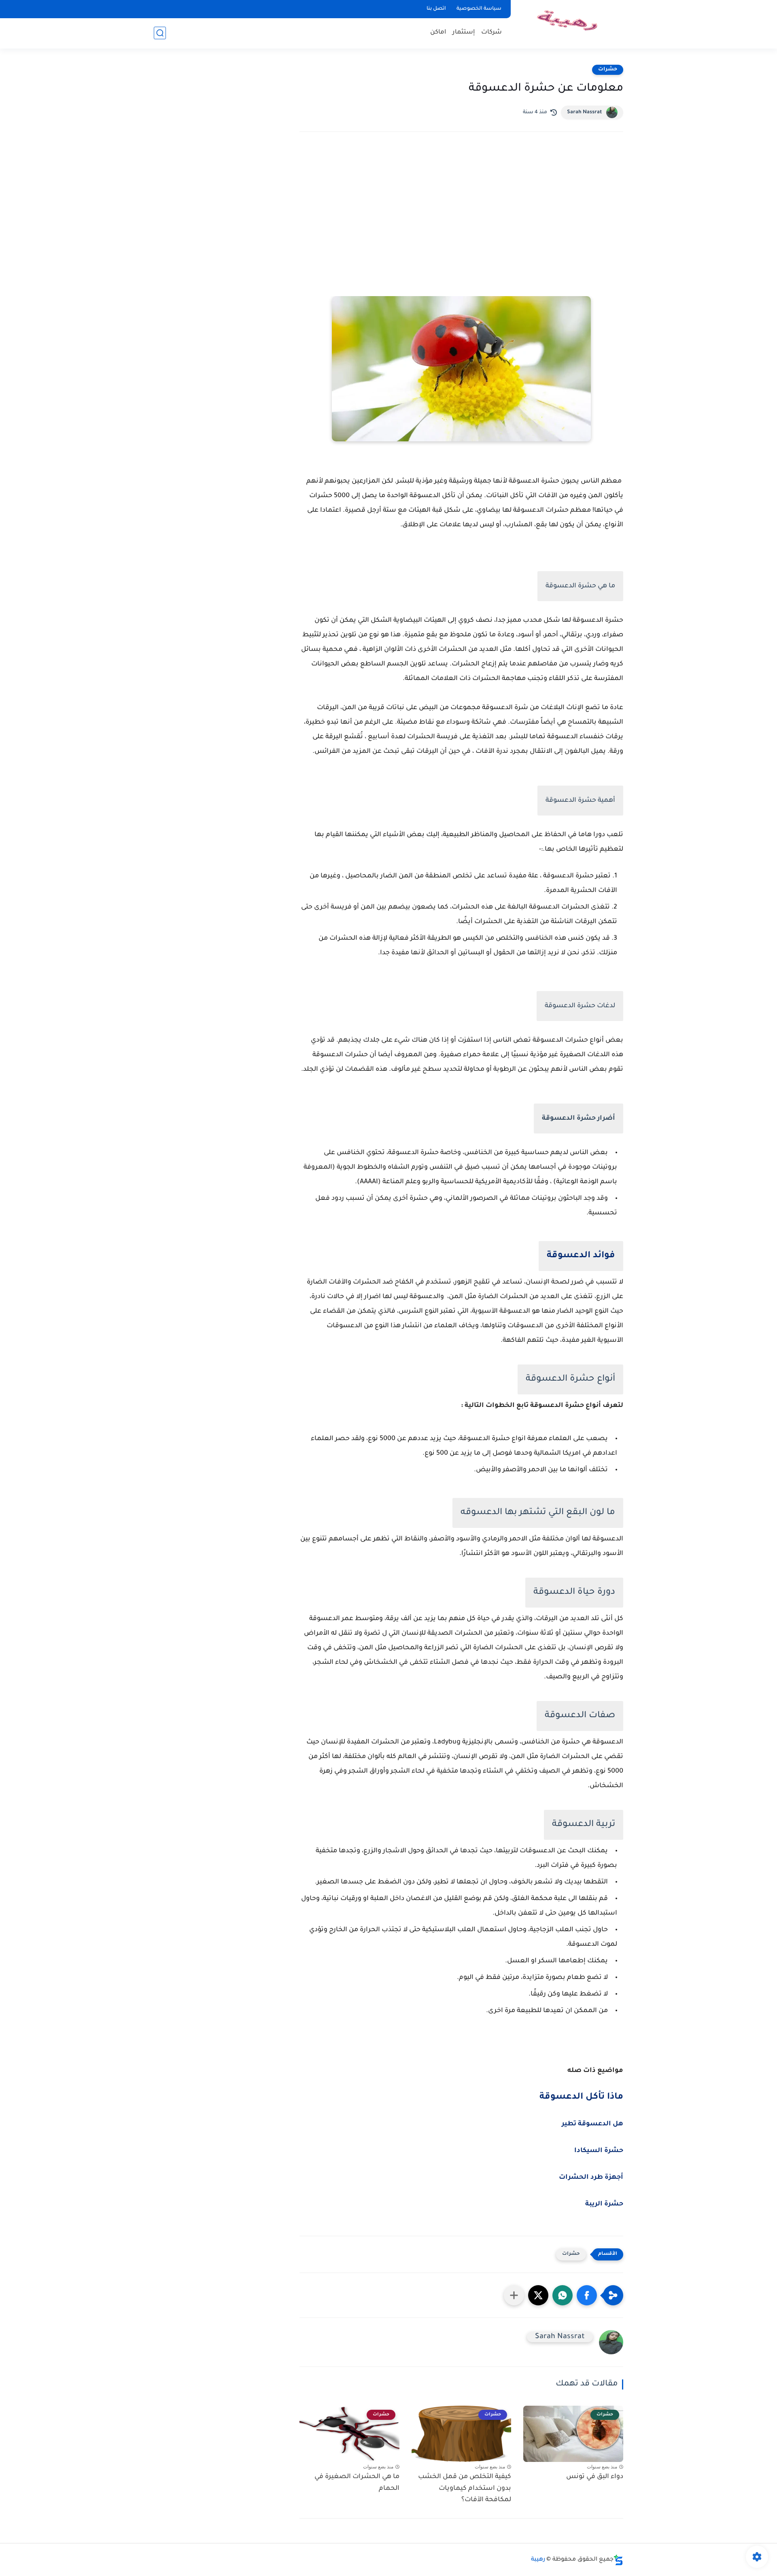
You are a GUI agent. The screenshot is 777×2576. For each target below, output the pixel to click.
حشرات (608, 70)
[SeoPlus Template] (618, 2560)
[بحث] (160, 33)
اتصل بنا (436, 9)
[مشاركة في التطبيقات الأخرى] (514, 2295)
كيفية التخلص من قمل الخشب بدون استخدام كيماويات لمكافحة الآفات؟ (465, 2489)
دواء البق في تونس (595, 2477)
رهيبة (538, 2560)
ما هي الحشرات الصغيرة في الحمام (357, 2483)
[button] (587, 2295)
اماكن (438, 33)
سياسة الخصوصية (479, 9)
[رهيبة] (569, 24)
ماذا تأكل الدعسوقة (581, 2097)
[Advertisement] (461, 209)
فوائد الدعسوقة (581, 1256)
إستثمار (464, 33)
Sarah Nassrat (585, 112)
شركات (491, 33)
